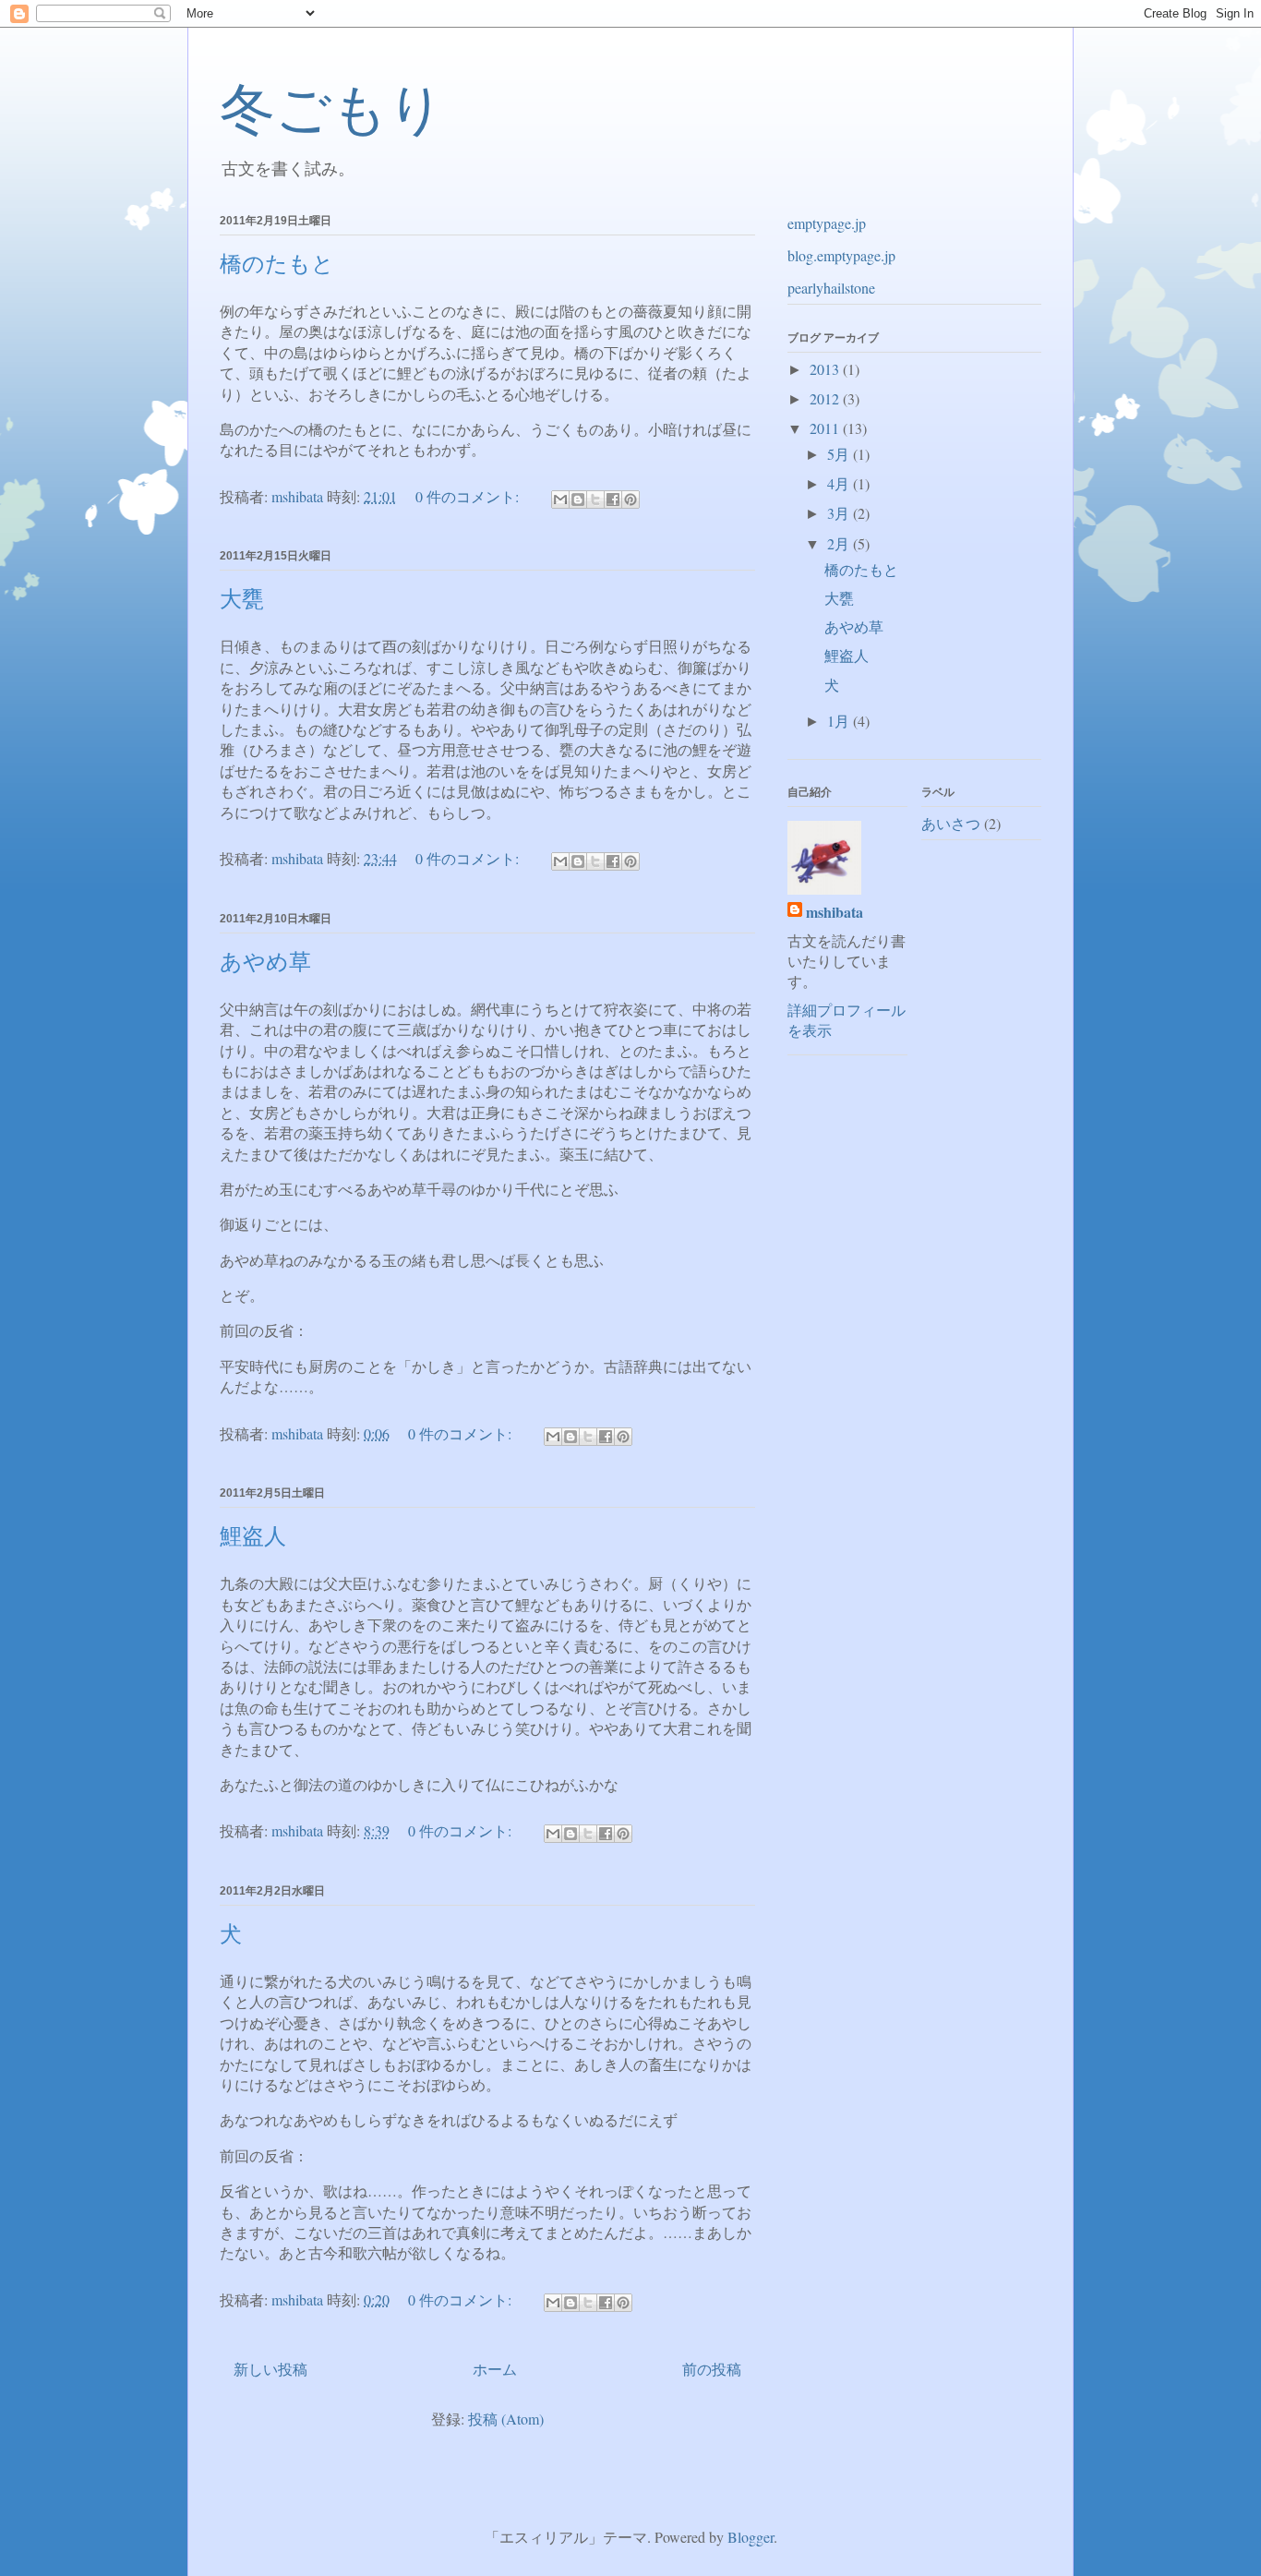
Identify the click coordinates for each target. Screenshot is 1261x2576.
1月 (840, 721)
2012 (826, 398)
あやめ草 (265, 962)
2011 (826, 428)
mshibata (835, 912)
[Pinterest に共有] (630, 500)
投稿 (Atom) (506, 2419)
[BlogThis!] (578, 500)
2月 (840, 543)
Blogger (751, 2537)
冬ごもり (332, 110)
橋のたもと (277, 264)
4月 (840, 483)
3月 (840, 513)
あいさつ (951, 823)
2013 (826, 369)
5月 (840, 454)
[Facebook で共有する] (613, 500)
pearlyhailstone (831, 288)
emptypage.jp (827, 223)
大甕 (242, 599)
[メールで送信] (560, 500)
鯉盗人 (253, 1536)
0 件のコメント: (469, 496)
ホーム (495, 2369)
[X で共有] (595, 500)
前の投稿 (712, 2369)
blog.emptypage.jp (841, 255)
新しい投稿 (270, 2369)
